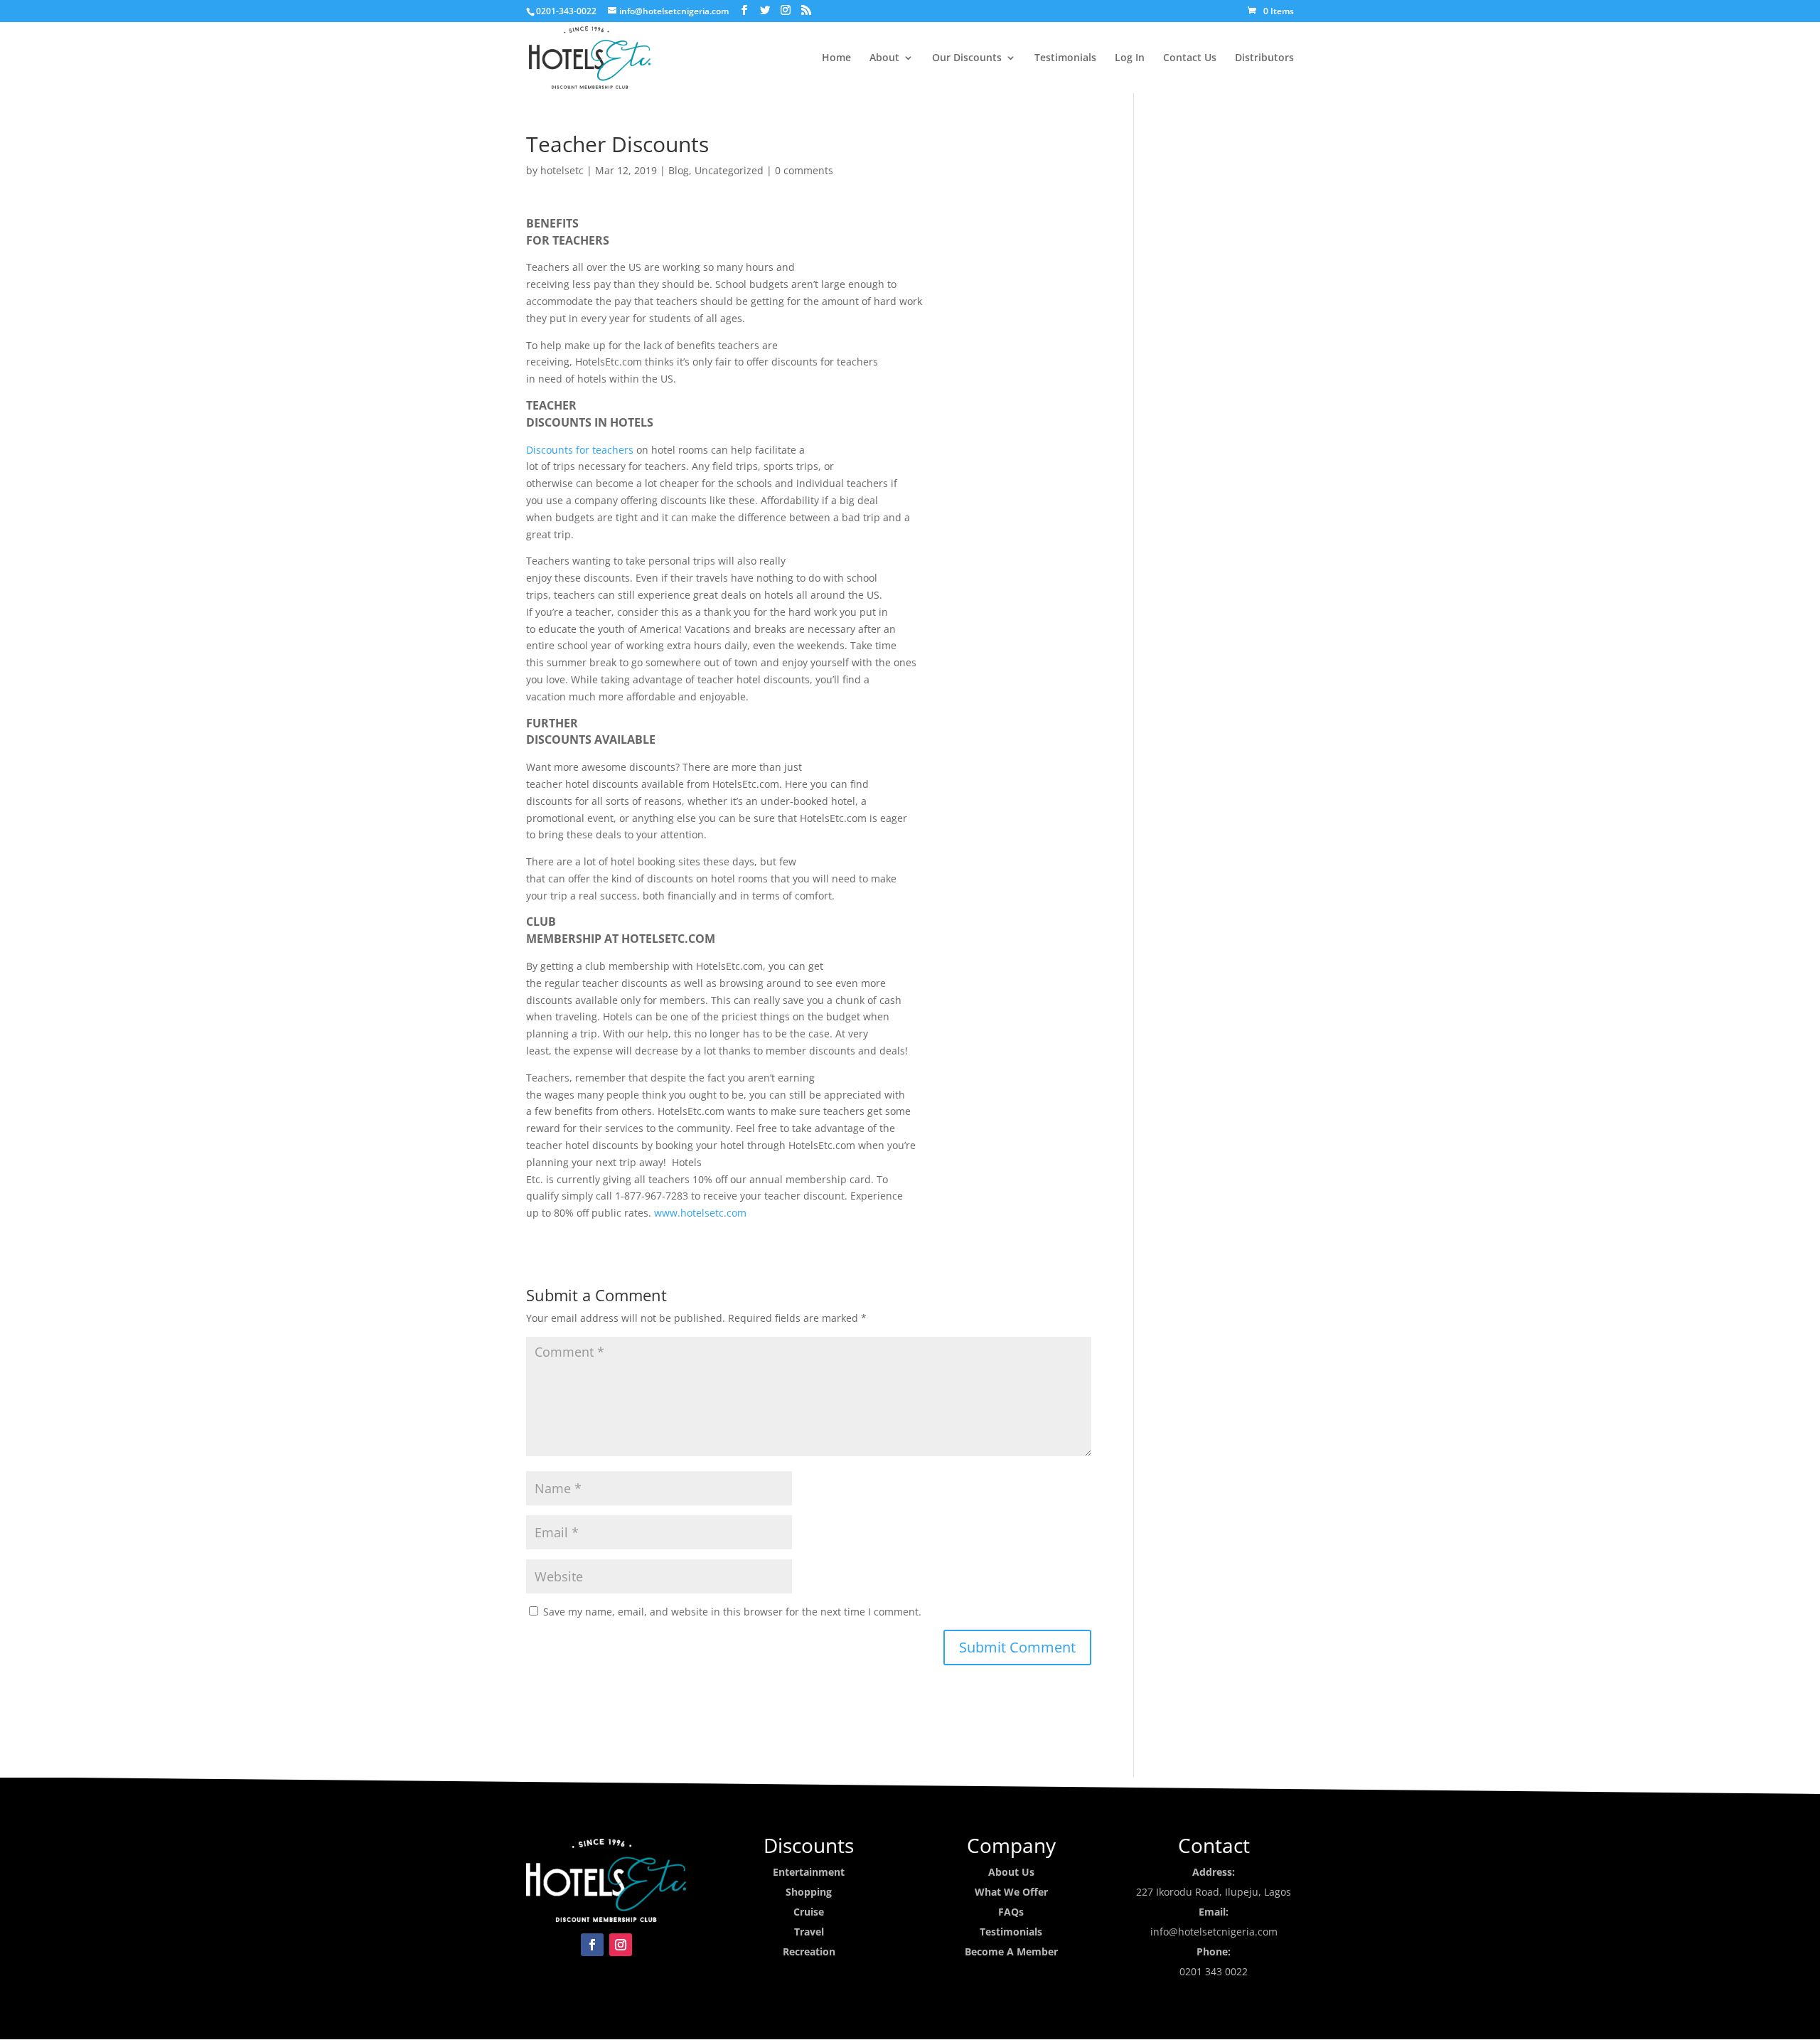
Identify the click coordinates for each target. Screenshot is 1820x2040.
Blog (679, 170)
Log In (1130, 58)
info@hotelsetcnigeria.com (1214, 1932)
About (884, 58)
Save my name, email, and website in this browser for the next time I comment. (732, 1612)
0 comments (804, 170)
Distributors (1264, 58)
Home (836, 58)
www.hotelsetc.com (700, 1213)
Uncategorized (729, 170)
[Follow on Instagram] (621, 1945)
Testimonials (1065, 58)
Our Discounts (967, 58)
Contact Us (1190, 58)
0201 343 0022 (1214, 1971)
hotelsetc (562, 170)
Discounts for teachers (580, 450)
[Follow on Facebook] (592, 1945)
